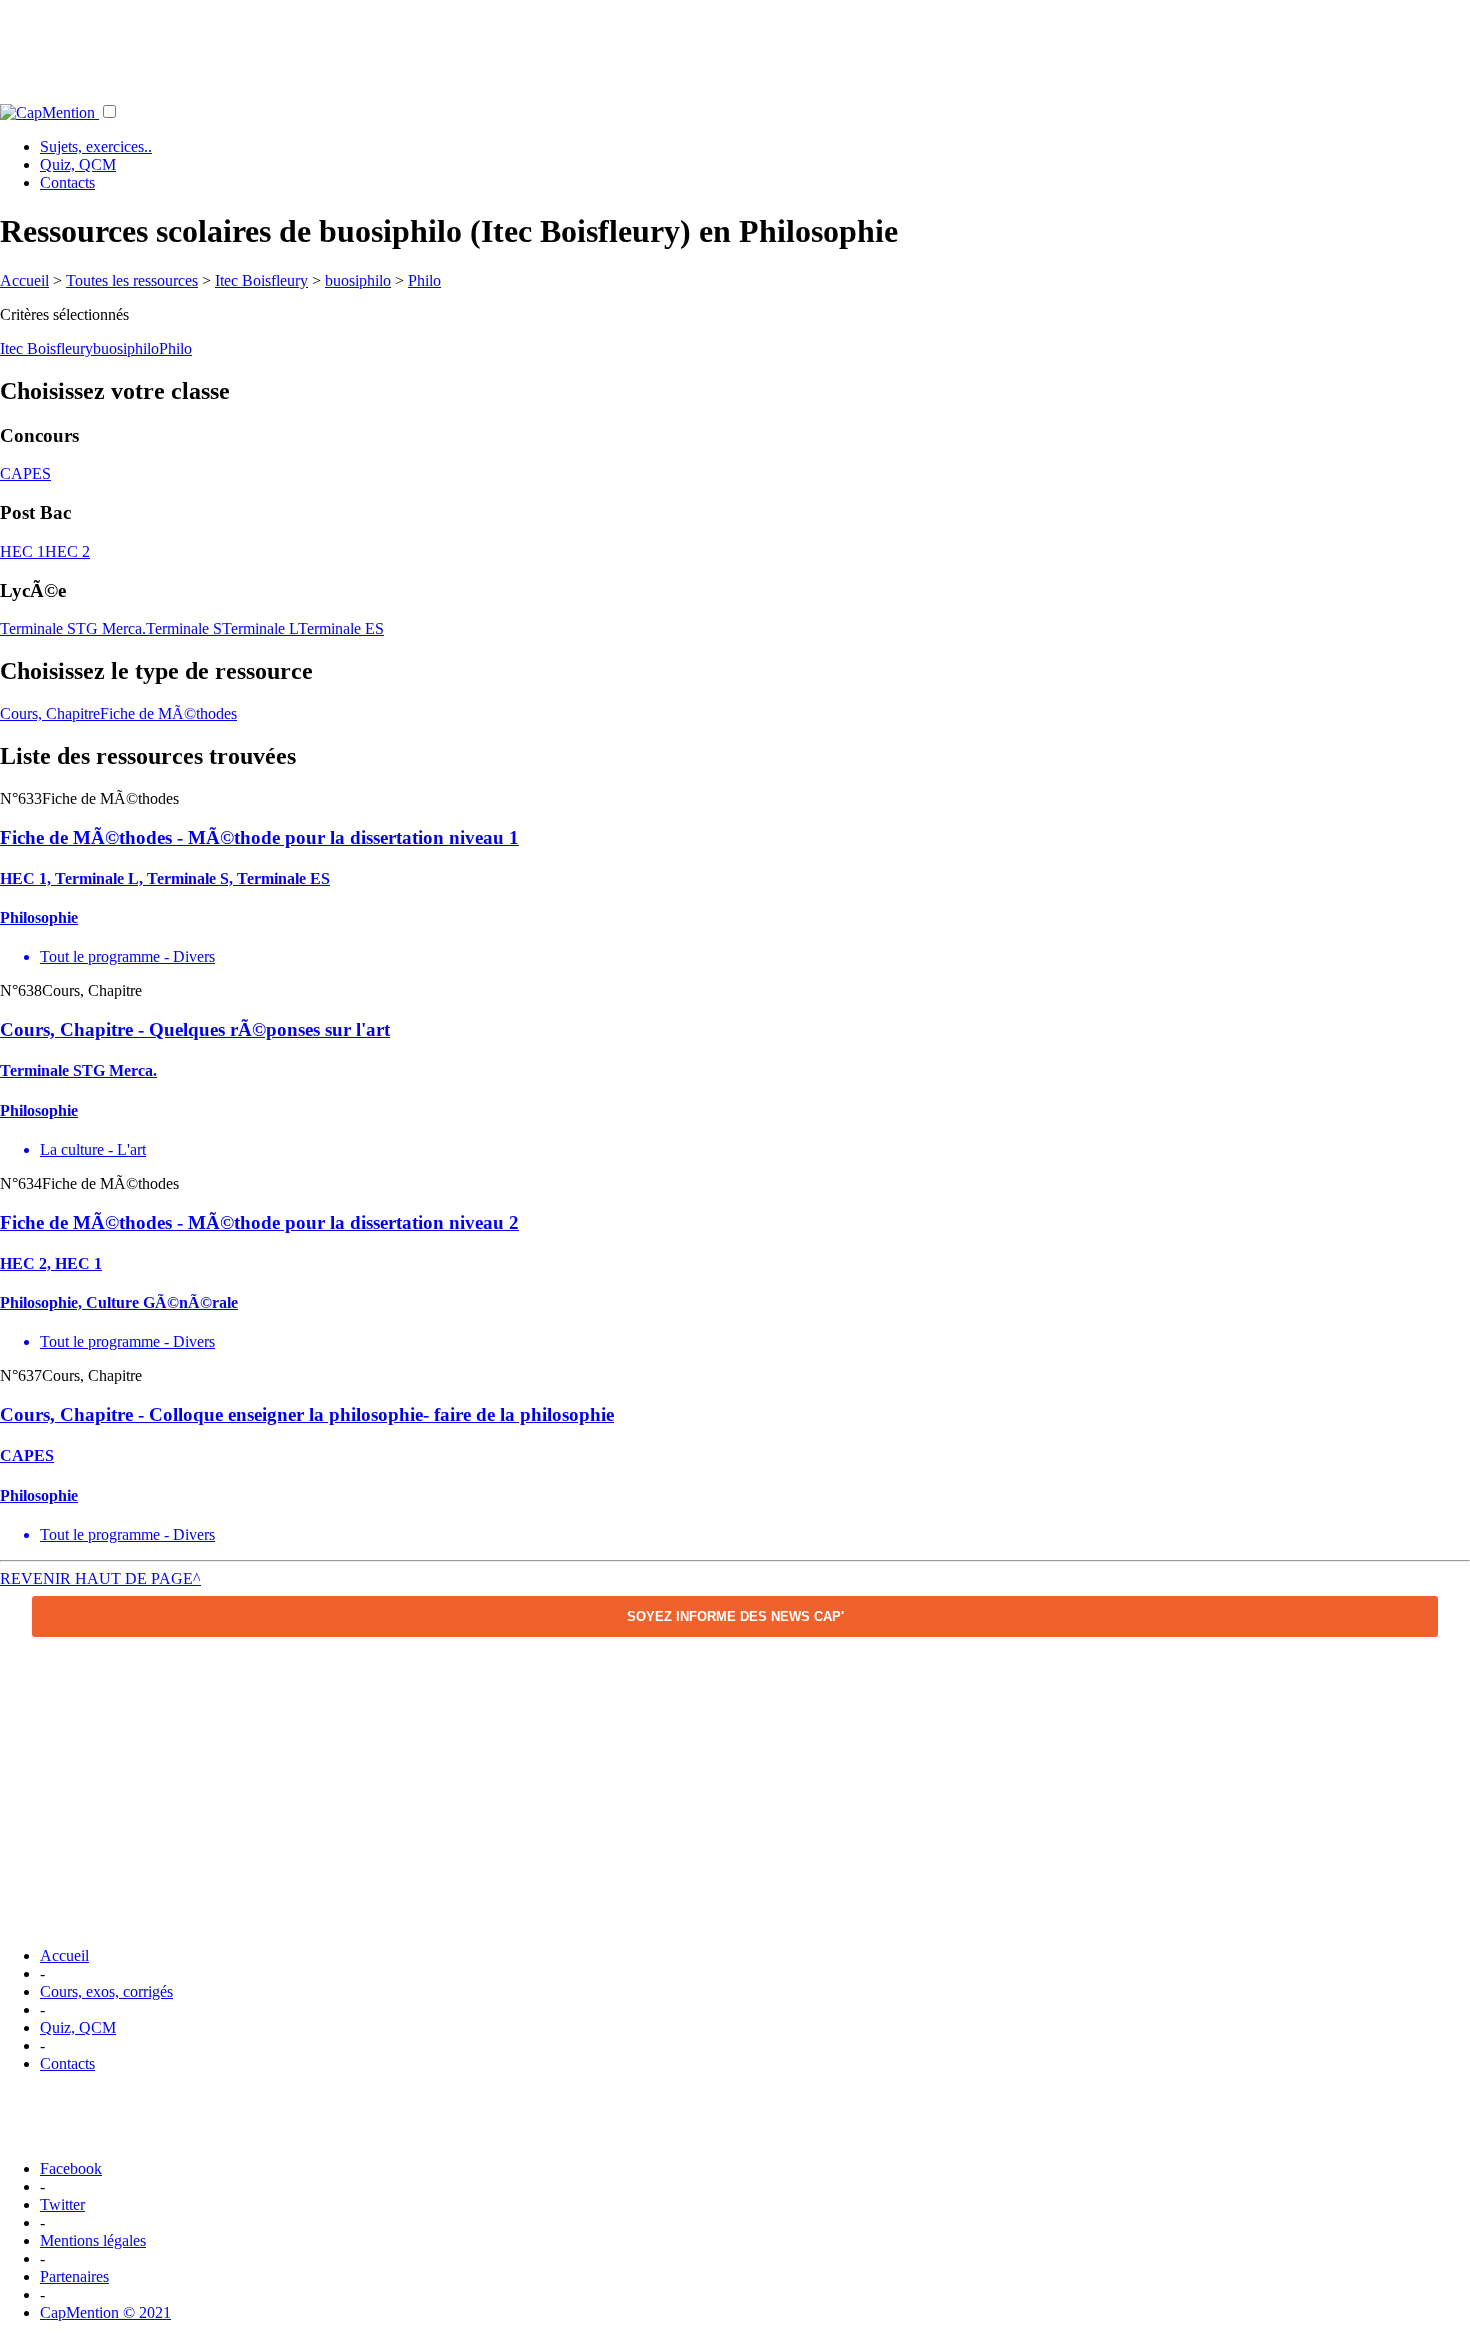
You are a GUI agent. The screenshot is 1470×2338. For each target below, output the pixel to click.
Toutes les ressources (132, 280)
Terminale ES (341, 628)
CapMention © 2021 (105, 2312)
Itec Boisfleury (261, 280)
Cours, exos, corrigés (106, 1991)
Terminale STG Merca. (73, 628)
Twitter (62, 2204)
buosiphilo (358, 280)
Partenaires (74, 2276)
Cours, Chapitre (50, 713)
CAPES (25, 473)
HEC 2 (67, 551)
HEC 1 (22, 551)
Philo (424, 280)
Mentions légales (93, 2240)
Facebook (71, 2168)
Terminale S (184, 628)
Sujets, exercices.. (96, 146)
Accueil (24, 280)
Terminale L (260, 628)
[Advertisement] (735, 45)
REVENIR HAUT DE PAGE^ (100, 1578)
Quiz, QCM (78, 164)
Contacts (67, 182)
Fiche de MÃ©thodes (168, 713)
